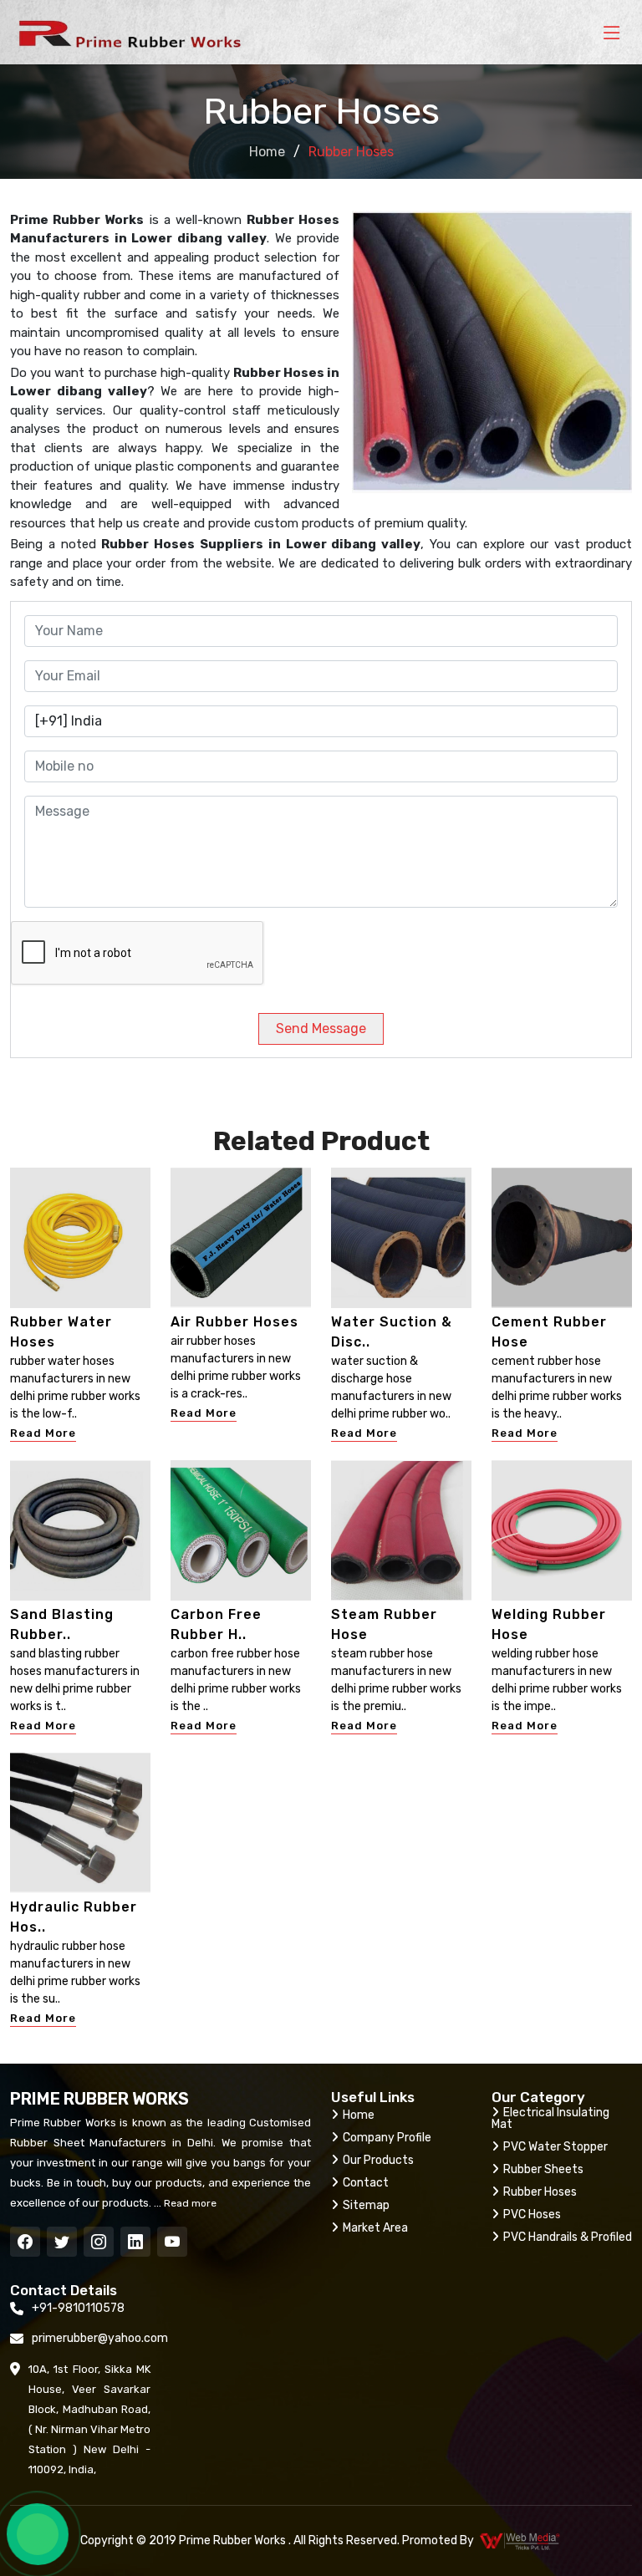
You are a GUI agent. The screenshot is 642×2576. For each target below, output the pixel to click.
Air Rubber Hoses (234, 1322)
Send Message (321, 1028)
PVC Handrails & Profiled (568, 2237)
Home (267, 152)
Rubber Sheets (543, 2169)
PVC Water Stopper (555, 2147)
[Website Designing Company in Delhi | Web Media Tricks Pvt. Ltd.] (521, 2541)
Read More (43, 1433)
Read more (189, 2203)
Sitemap (366, 2205)
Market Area (375, 2228)
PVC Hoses (532, 2215)
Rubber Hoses (540, 2192)
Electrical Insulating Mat (550, 2118)
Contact (366, 2183)
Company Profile (387, 2138)
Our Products (378, 2160)
